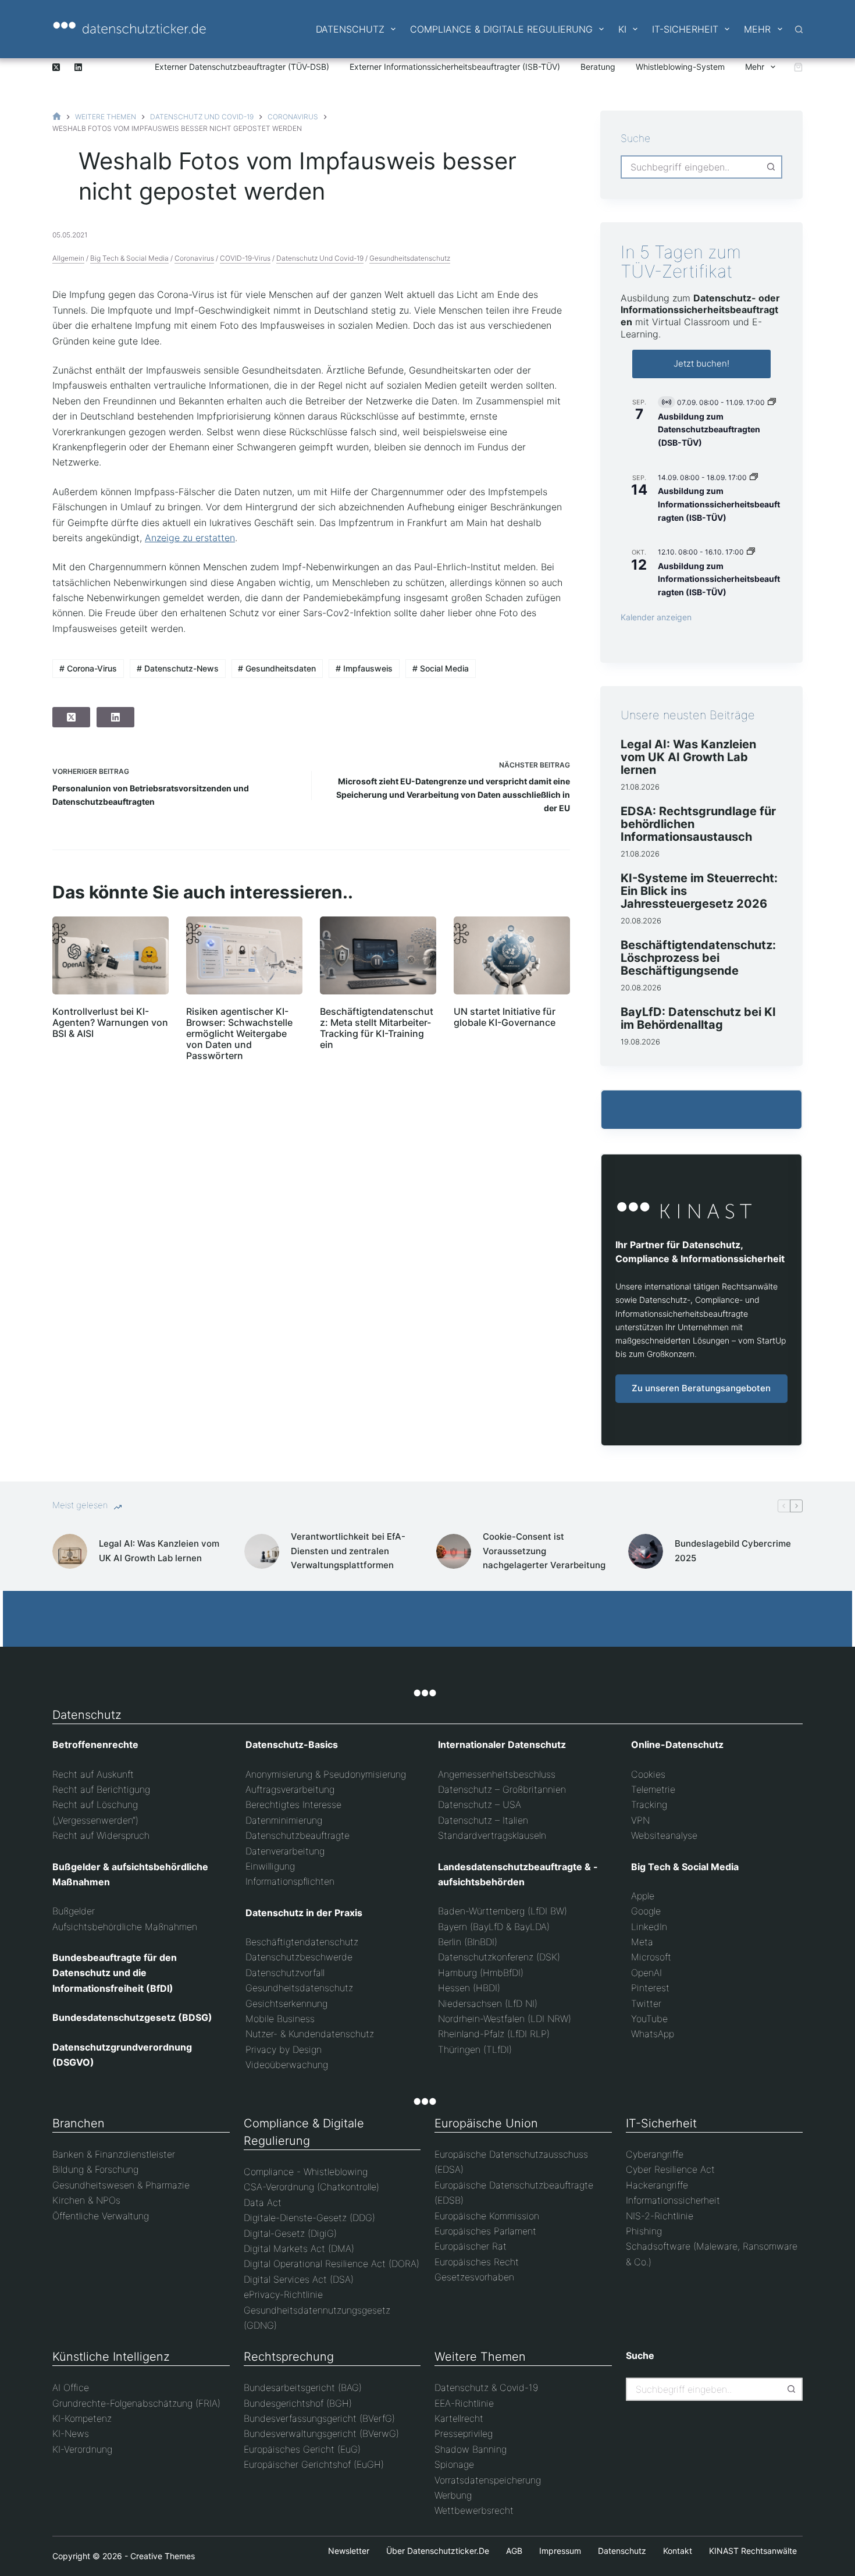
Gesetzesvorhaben (474, 2277)
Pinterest (650, 1988)
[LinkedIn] (78, 67)
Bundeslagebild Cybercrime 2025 (733, 1551)
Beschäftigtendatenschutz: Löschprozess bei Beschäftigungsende (698, 958)
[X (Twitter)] (56, 67)
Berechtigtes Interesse (293, 1804)
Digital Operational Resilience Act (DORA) (332, 2264)
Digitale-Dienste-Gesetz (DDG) (309, 2218)
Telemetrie (653, 1789)
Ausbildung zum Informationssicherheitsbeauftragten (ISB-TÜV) (719, 504)
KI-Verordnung (82, 2449)
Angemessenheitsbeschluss (497, 1774)
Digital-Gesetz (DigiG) (290, 2233)
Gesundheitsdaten (277, 668)
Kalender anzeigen (656, 617)
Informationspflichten (290, 1881)
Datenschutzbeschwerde (299, 1957)
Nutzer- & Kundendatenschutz (310, 2034)
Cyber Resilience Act (670, 2169)
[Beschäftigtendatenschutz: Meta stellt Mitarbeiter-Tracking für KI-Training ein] (378, 955)
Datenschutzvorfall (285, 1973)
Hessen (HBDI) (469, 1988)
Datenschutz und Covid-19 (320, 258)
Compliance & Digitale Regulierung (501, 29)
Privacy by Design (284, 2049)
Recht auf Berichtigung (101, 1789)
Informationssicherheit (673, 2200)
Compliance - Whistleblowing (306, 2172)
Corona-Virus (88, 668)
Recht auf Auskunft (93, 1774)
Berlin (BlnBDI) (468, 1942)
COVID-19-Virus (245, 258)
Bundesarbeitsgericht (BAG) (303, 2387)
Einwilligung (270, 1866)
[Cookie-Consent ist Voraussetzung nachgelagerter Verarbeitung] (454, 1551)
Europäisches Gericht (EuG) (302, 2449)
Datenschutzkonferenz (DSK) (499, 1957)
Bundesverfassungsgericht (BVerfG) (319, 2418)
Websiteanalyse (664, 1835)
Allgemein (68, 258)
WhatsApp (653, 2034)
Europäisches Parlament (485, 2231)
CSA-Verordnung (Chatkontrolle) (311, 2187)
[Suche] (799, 29)
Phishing (644, 2231)
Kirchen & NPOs (86, 2200)
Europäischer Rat (471, 2246)
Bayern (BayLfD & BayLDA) (494, 1927)
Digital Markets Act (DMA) (299, 2248)
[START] (57, 117)
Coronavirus (194, 258)
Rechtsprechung (289, 2357)
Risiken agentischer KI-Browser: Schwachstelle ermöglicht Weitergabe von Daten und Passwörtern (239, 1034)
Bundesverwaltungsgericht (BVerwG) (321, 2433)
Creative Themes (163, 2556)
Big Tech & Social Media (129, 258)
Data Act (263, 2202)
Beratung (598, 67)
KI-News (71, 2433)
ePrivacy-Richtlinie (283, 2294)
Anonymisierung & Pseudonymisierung (326, 1774)
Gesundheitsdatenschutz (410, 258)
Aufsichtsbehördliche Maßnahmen (125, 1927)
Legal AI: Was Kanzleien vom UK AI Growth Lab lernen (688, 757)
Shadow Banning (471, 2449)
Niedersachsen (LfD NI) (488, 2003)
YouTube (649, 2019)
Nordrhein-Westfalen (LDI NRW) (505, 2019)
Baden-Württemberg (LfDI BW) (503, 1911)
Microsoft (651, 1957)
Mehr (757, 29)
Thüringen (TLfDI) (475, 2049)
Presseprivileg (464, 2433)
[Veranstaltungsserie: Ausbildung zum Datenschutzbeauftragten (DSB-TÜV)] (772, 402)
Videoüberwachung (287, 2065)
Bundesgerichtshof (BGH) (298, 2403)
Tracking (649, 1804)
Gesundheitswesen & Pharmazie (121, 2185)
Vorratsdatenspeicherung (488, 2480)
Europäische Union (486, 2123)
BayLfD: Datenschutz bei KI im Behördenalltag (698, 1018)
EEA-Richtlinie (464, 2403)
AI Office (71, 2387)
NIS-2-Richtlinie (660, 2216)
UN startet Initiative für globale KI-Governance (505, 1017)
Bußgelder (74, 1911)
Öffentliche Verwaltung (101, 2216)
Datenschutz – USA (480, 1804)
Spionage (454, 2464)
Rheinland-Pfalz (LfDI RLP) (494, 2034)
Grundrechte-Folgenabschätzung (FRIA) (136, 2403)
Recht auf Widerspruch (101, 1835)
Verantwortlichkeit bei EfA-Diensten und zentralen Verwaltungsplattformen (348, 1551)
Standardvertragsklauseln (492, 1835)
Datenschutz (350, 29)
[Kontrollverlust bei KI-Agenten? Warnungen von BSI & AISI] (111, 955)
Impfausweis (364, 668)
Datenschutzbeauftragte (298, 1835)
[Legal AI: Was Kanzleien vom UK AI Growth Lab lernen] (70, 1551)
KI (622, 29)
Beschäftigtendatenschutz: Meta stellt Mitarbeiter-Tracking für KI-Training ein (377, 1028)
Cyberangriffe (655, 2154)
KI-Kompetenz (82, 2418)
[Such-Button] (771, 167)
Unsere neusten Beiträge (688, 715)
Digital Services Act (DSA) (299, 2279)
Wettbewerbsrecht (474, 2510)
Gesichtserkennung (286, 2003)
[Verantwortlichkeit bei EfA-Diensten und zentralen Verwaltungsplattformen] (262, 1551)
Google (646, 1911)
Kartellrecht (459, 2418)
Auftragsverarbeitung (290, 1789)
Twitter (646, 2003)
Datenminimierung (284, 1820)
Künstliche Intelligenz (111, 2357)
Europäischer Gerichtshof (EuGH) (314, 2464)
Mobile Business (280, 2019)
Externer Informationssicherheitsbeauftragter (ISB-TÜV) (455, 67)
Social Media (441, 668)
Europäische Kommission (487, 2216)
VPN (640, 1820)
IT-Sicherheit (685, 29)
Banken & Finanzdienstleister (114, 2154)
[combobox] (691, 167)
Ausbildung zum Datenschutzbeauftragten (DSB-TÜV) (709, 429)
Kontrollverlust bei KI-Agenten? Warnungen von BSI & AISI (110, 1022)
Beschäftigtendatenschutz (302, 1942)
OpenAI (646, 1973)
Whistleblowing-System (680, 67)
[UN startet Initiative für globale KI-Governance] (512, 955)
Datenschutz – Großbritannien (502, 1789)
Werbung (453, 2495)
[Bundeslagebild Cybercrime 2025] (646, 1551)
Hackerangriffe (657, 2185)
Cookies (648, 1774)
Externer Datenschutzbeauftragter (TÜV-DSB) (242, 67)
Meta (642, 1942)
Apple (643, 1896)
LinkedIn (649, 1927)
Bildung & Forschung (95, 2169)
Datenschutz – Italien (483, 1820)
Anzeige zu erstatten (190, 538)
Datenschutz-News (178, 668)
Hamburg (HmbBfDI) (481, 1973)
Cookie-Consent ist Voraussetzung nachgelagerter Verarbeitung (544, 1551)
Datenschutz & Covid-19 (486, 2387)
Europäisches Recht (477, 2262)
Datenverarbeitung (285, 1851)
